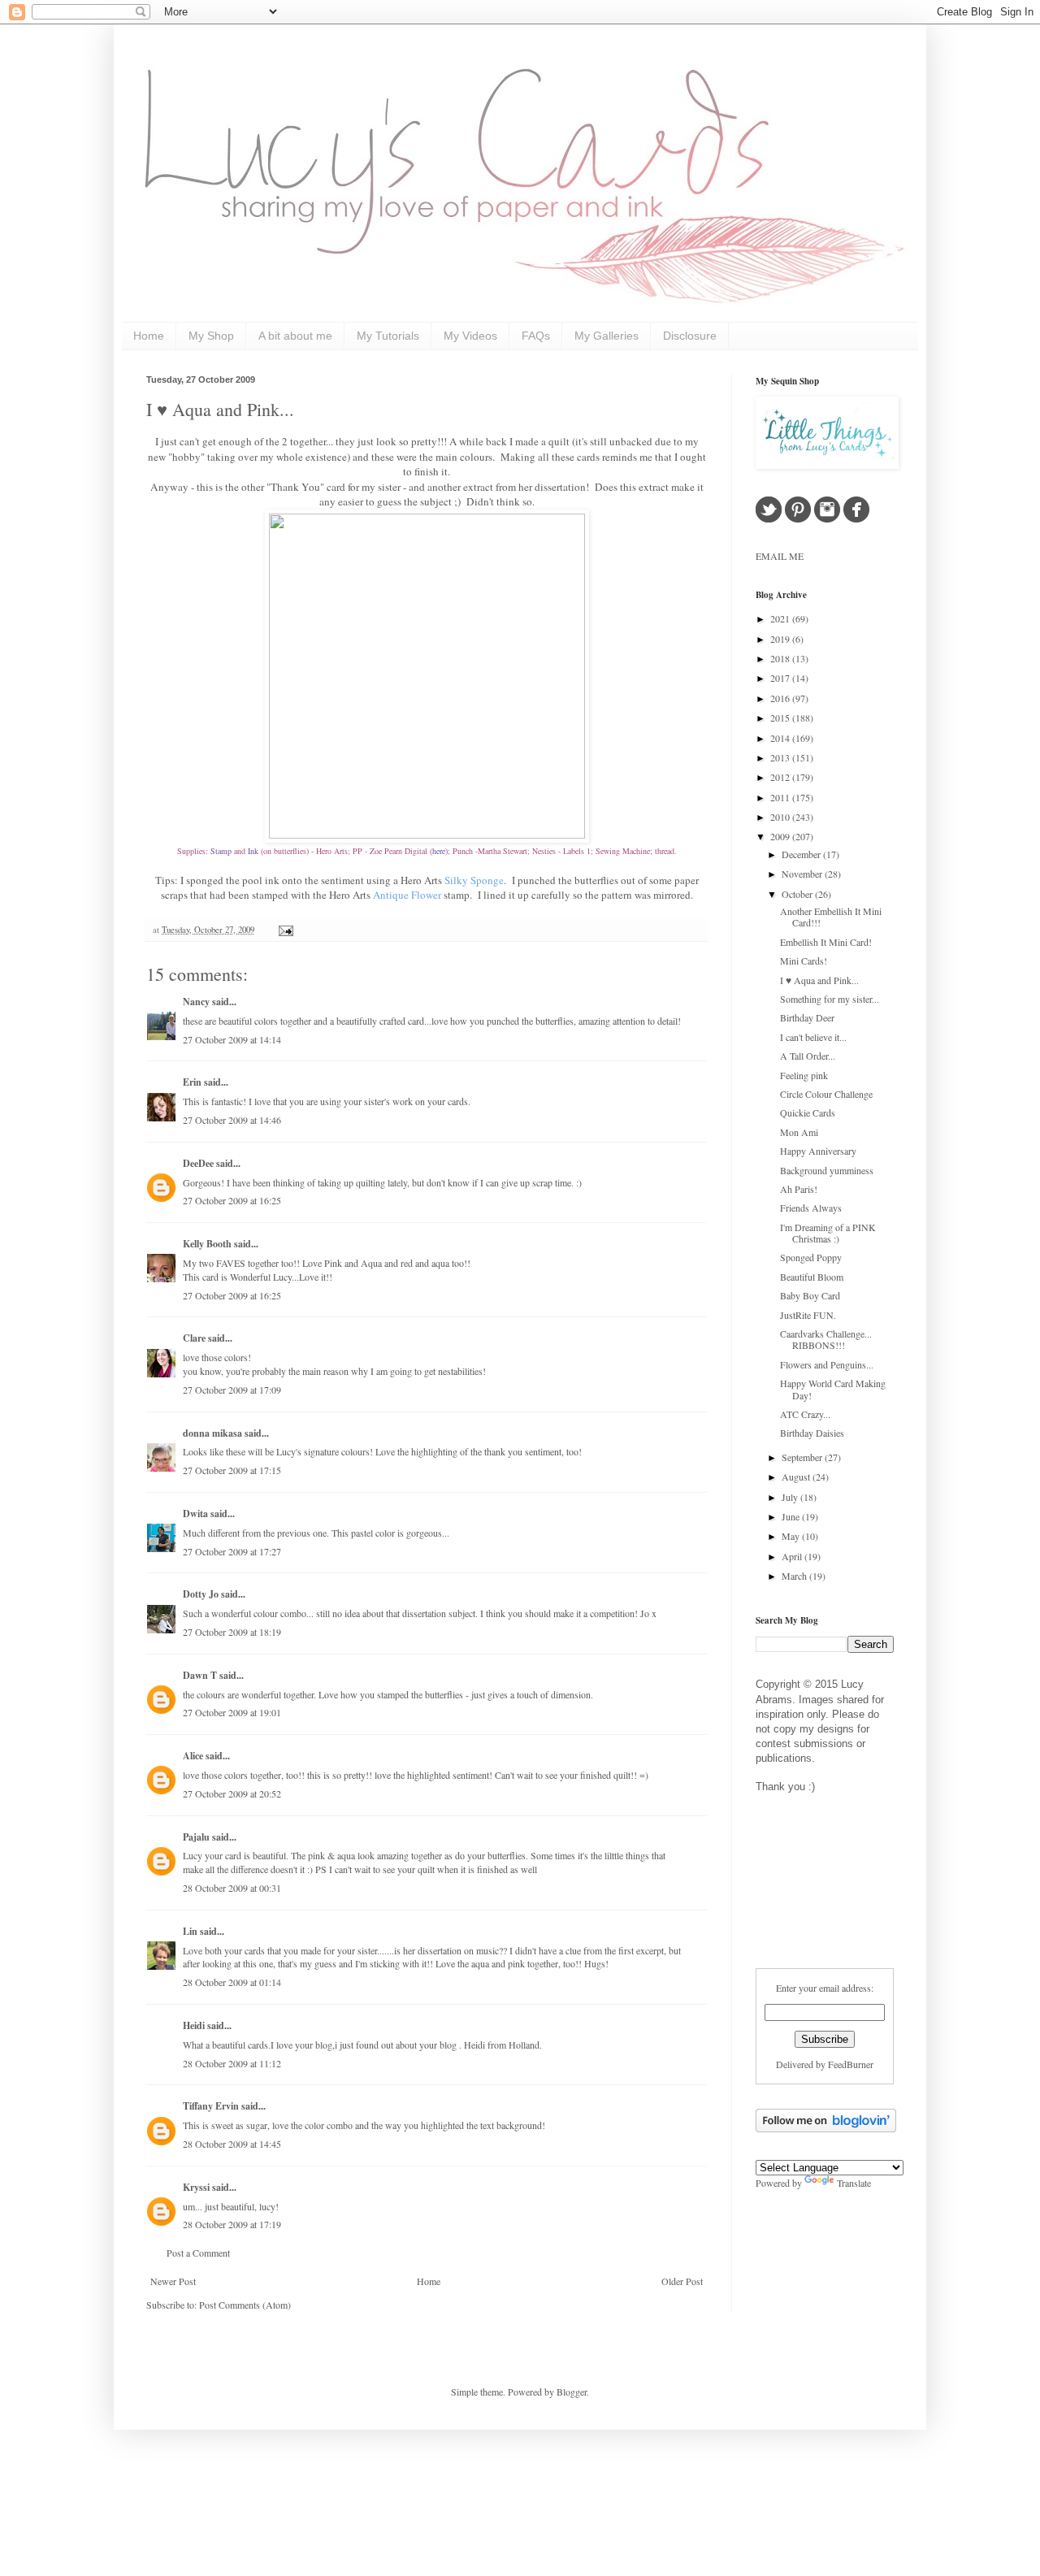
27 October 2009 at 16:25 (232, 1200)
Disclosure (690, 336)
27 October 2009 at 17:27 (232, 1551)
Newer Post (173, 2281)
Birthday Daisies (812, 1433)
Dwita (195, 1514)
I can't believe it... (813, 1037)
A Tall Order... (808, 1056)
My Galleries (607, 336)
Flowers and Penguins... (827, 1364)
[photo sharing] (427, 835)
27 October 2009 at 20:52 (232, 1793)
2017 (781, 678)
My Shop (211, 336)
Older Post (682, 2281)
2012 (781, 777)
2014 (781, 738)
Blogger (572, 2392)
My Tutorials (388, 336)
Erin (193, 1082)
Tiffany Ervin (211, 2106)
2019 (781, 639)
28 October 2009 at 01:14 (232, 1982)
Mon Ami (799, 1132)
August (797, 1477)
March (795, 1576)
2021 (781, 618)
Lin (190, 1931)
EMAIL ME (780, 556)
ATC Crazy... (805, 1414)
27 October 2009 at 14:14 (232, 1039)
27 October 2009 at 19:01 (232, 1712)
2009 (781, 836)
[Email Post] (284, 930)
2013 (781, 757)
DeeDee (198, 1163)
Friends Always (811, 1208)
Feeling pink (804, 1075)
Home (149, 336)
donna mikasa (212, 1433)
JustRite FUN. (808, 1315)
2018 (781, 658)
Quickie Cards (808, 1112)
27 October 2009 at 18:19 (232, 1632)
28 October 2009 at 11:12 (232, 2063)
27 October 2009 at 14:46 (232, 1120)
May (792, 1536)
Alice (194, 1756)
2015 (781, 718)
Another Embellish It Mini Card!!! (831, 917)
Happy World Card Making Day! (833, 1389)
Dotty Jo (201, 1594)
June (792, 1516)
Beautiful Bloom (812, 1277)
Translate (854, 2183)
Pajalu (196, 1837)
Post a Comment (198, 2253)
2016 (781, 698)
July (791, 1497)
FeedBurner (851, 2064)
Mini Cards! (804, 961)
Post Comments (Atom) (245, 2305)
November (803, 874)
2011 (781, 797)
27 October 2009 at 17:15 (232, 1470)
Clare (194, 1338)
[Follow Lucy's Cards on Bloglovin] (826, 2128)
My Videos (470, 336)
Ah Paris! (799, 1189)
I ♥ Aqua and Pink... (220, 409)
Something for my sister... (830, 999)
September (803, 1457)
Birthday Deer (807, 1017)
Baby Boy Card (810, 1295)
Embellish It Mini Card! (826, 942)
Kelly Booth (207, 1244)
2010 (781, 817)
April (793, 1556)
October (798, 894)
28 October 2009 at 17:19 (232, 2224)
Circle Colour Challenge (826, 1094)
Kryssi (196, 2187)
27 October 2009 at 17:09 (232, 1390)
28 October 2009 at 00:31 (232, 1888)
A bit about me (295, 336)
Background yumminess (827, 1170)
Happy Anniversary (818, 1151)
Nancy (196, 1002)
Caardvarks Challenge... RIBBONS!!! (826, 1339)
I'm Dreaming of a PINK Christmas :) (828, 1233)
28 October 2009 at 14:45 (232, 2144)
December (802, 854)
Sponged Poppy (811, 1257)
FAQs (536, 336)
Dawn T (200, 1675)
